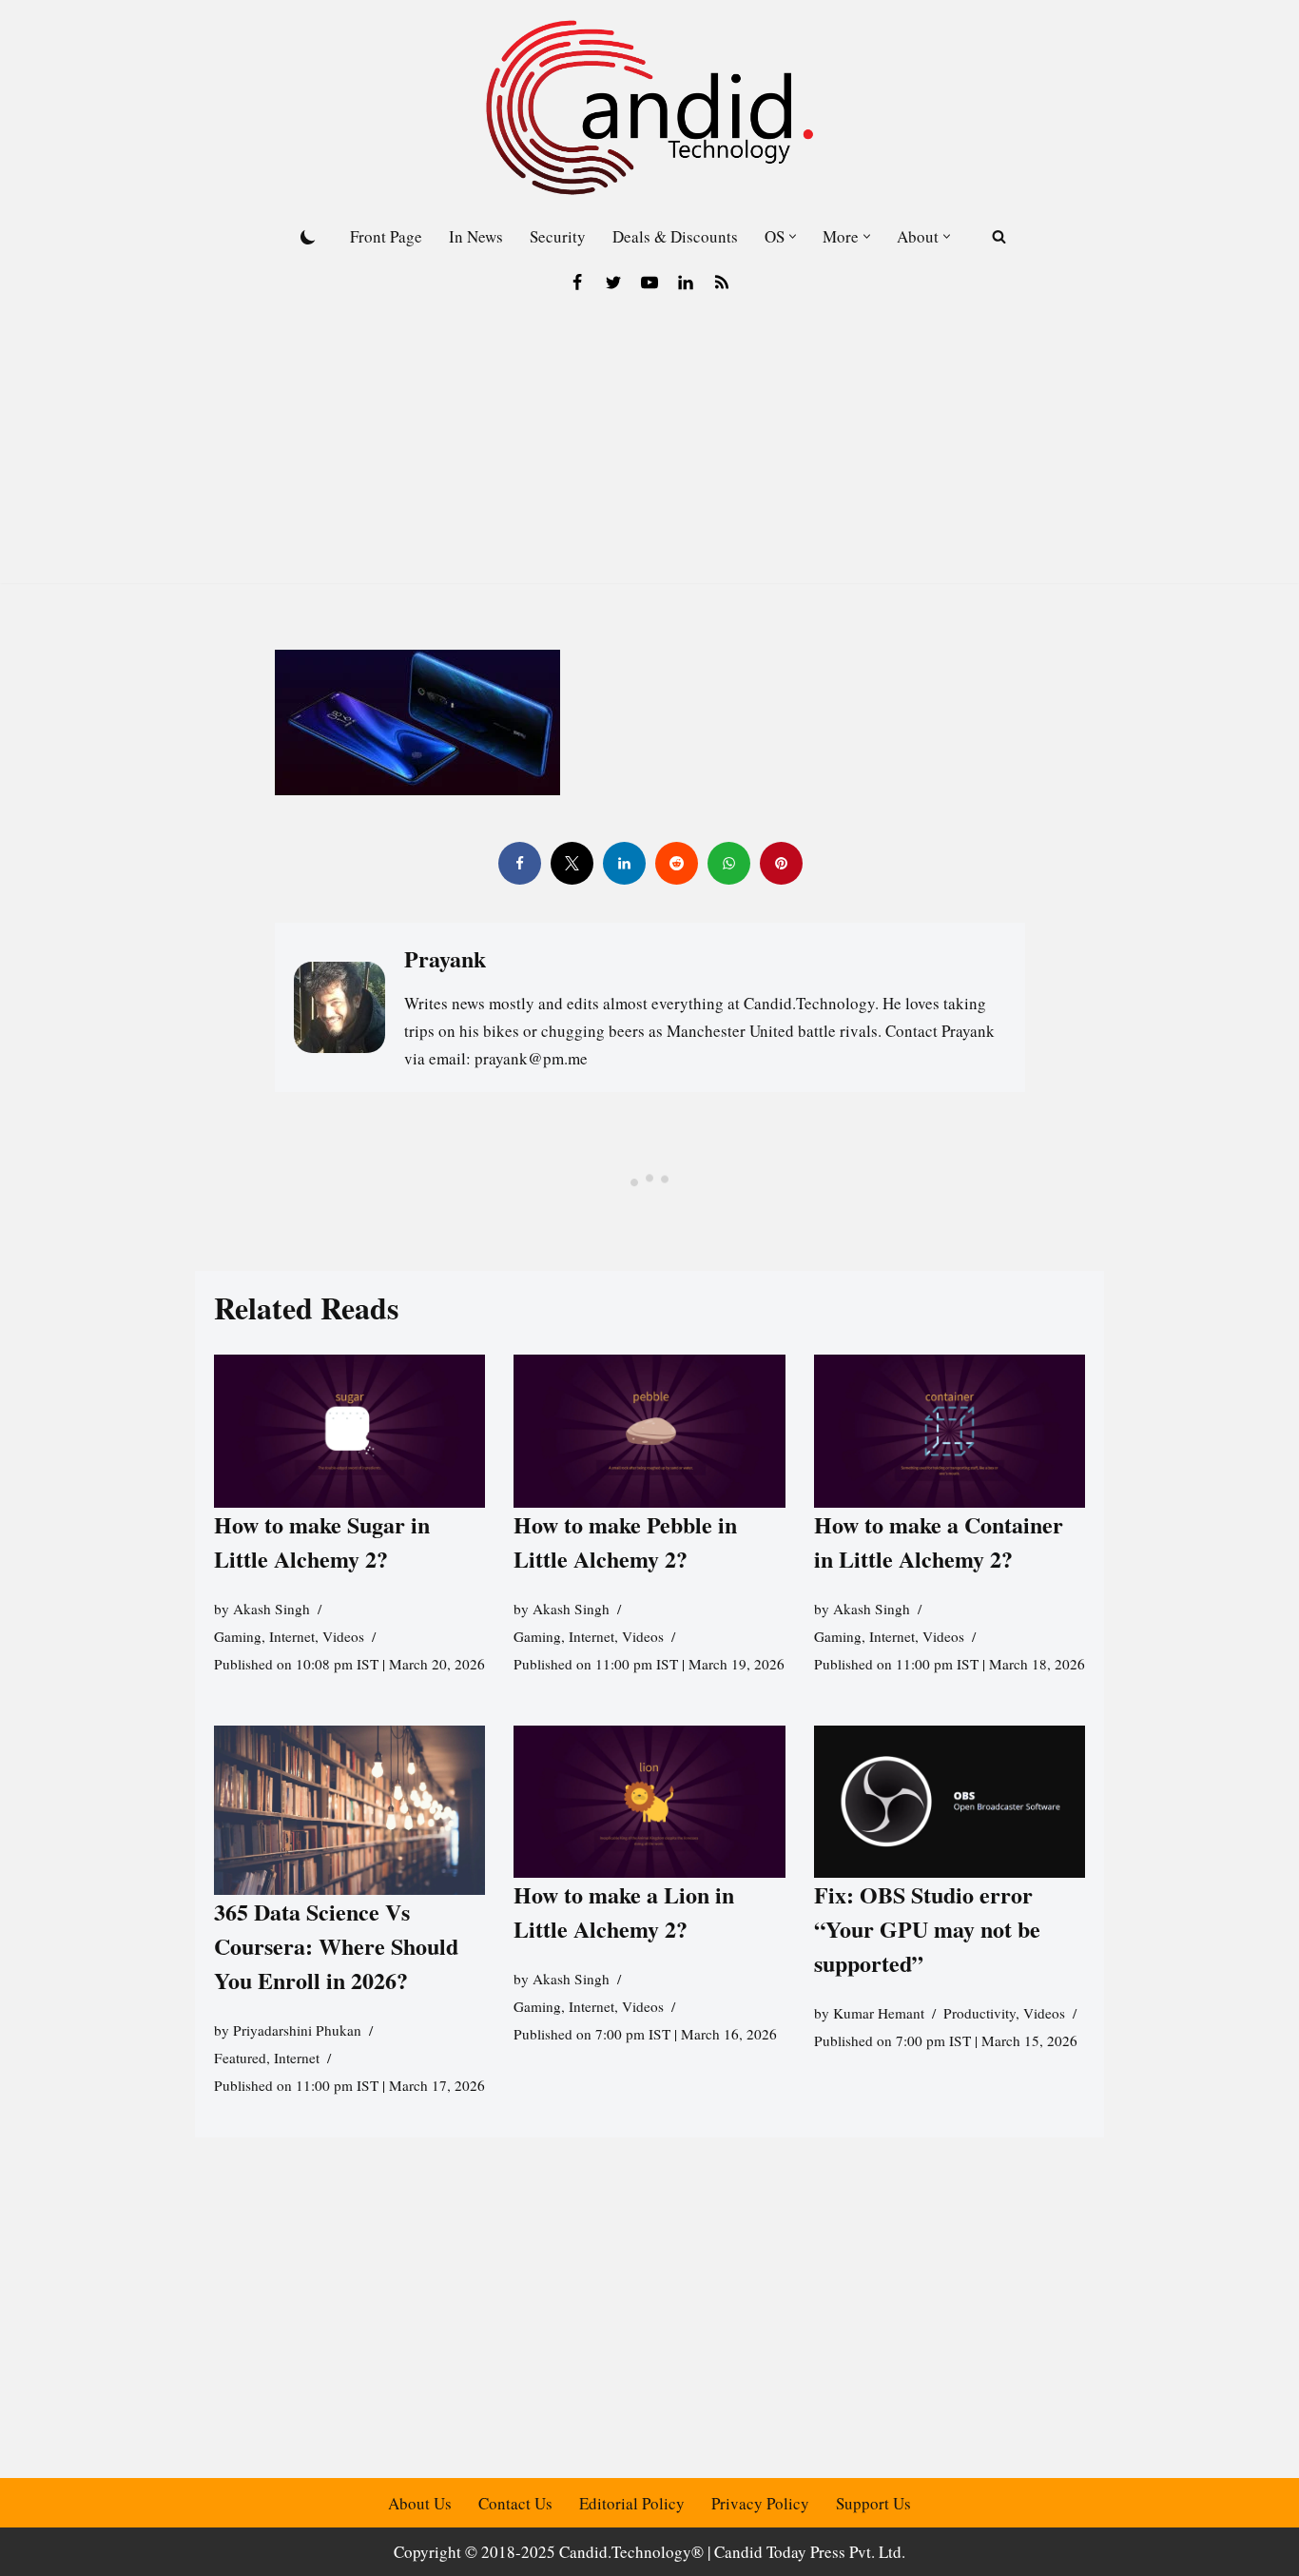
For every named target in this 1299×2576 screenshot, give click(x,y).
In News (476, 236)
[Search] (999, 236)
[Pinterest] (780, 863)
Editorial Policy (632, 2503)
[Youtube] (649, 283)
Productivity (979, 2013)
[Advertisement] (649, 450)
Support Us (873, 2503)
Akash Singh (271, 1609)
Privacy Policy (760, 2503)
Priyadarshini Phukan (297, 2030)
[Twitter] (613, 283)
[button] (793, 236)
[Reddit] (676, 863)
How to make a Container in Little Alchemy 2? (939, 1542)
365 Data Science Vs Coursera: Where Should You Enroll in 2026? (336, 1946)
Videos (343, 1636)
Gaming (238, 1636)
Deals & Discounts (675, 236)
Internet (292, 1636)
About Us (420, 2503)
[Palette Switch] (308, 237)
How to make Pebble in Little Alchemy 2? (625, 1542)
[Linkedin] (686, 283)
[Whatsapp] (728, 863)
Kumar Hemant (879, 2013)
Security (558, 236)
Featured (240, 2058)
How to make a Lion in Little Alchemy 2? (624, 1912)
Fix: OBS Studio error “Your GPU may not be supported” (927, 1929)
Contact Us (515, 2503)
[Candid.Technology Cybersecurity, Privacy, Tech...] (649, 107)
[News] (722, 283)
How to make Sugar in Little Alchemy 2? (322, 1542)
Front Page (386, 236)
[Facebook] (577, 283)
